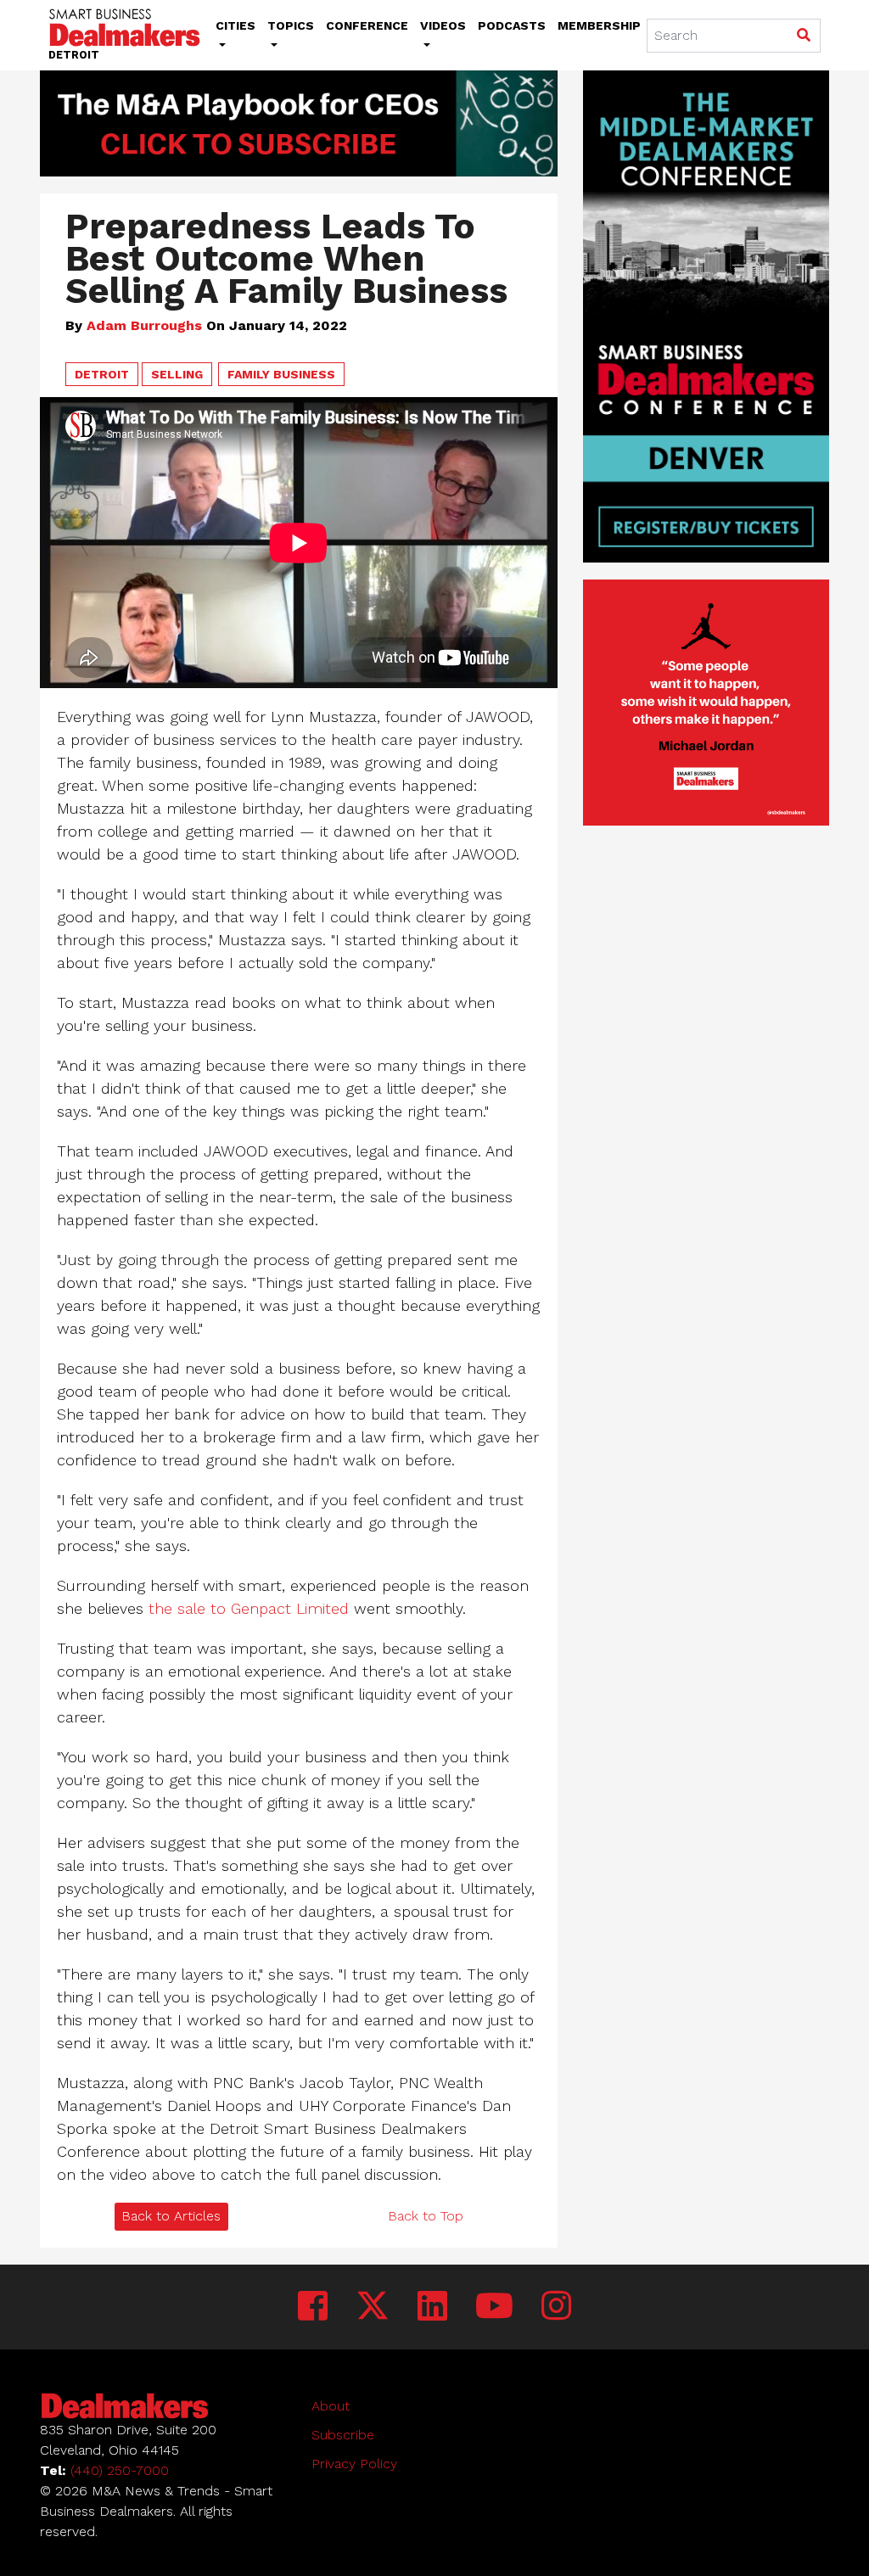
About (331, 2406)
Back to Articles (171, 2216)
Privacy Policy (354, 2464)
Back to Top (426, 2216)
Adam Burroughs (144, 325)
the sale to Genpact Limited (249, 1608)
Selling (177, 374)
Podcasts (512, 25)
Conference (367, 25)
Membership (599, 25)
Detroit (102, 374)
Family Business (281, 374)
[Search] (803, 36)
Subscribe (343, 2435)
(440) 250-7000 (120, 2470)
